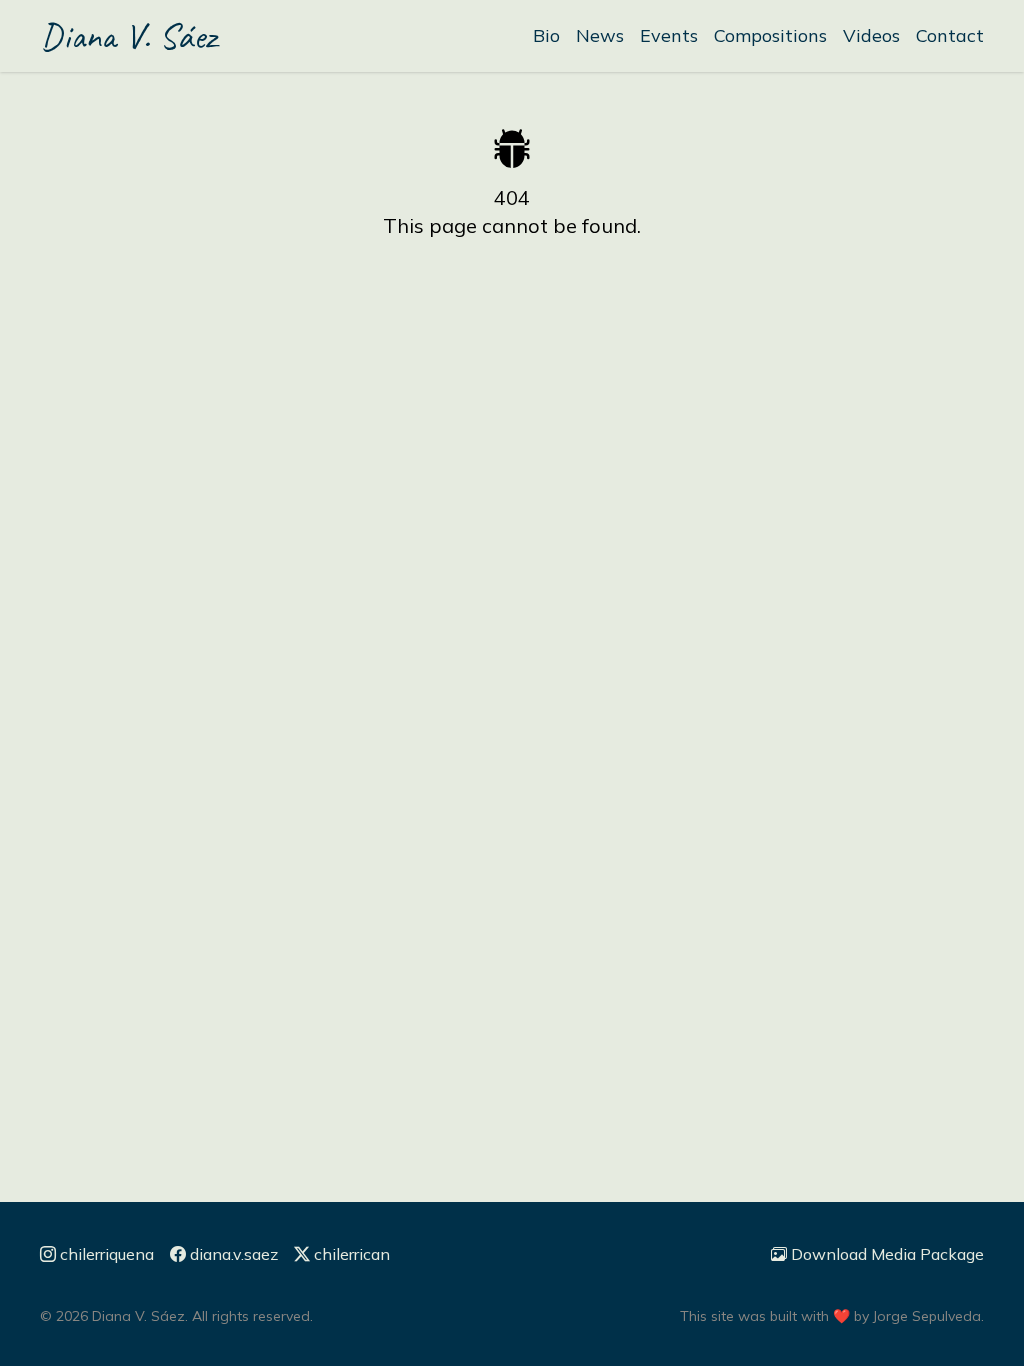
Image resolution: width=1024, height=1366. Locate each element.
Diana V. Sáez (128, 36)
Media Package (887, 1254)
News (600, 35)
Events (669, 35)
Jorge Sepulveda (927, 1316)
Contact (950, 35)
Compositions (770, 35)
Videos (871, 35)
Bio (546, 35)
